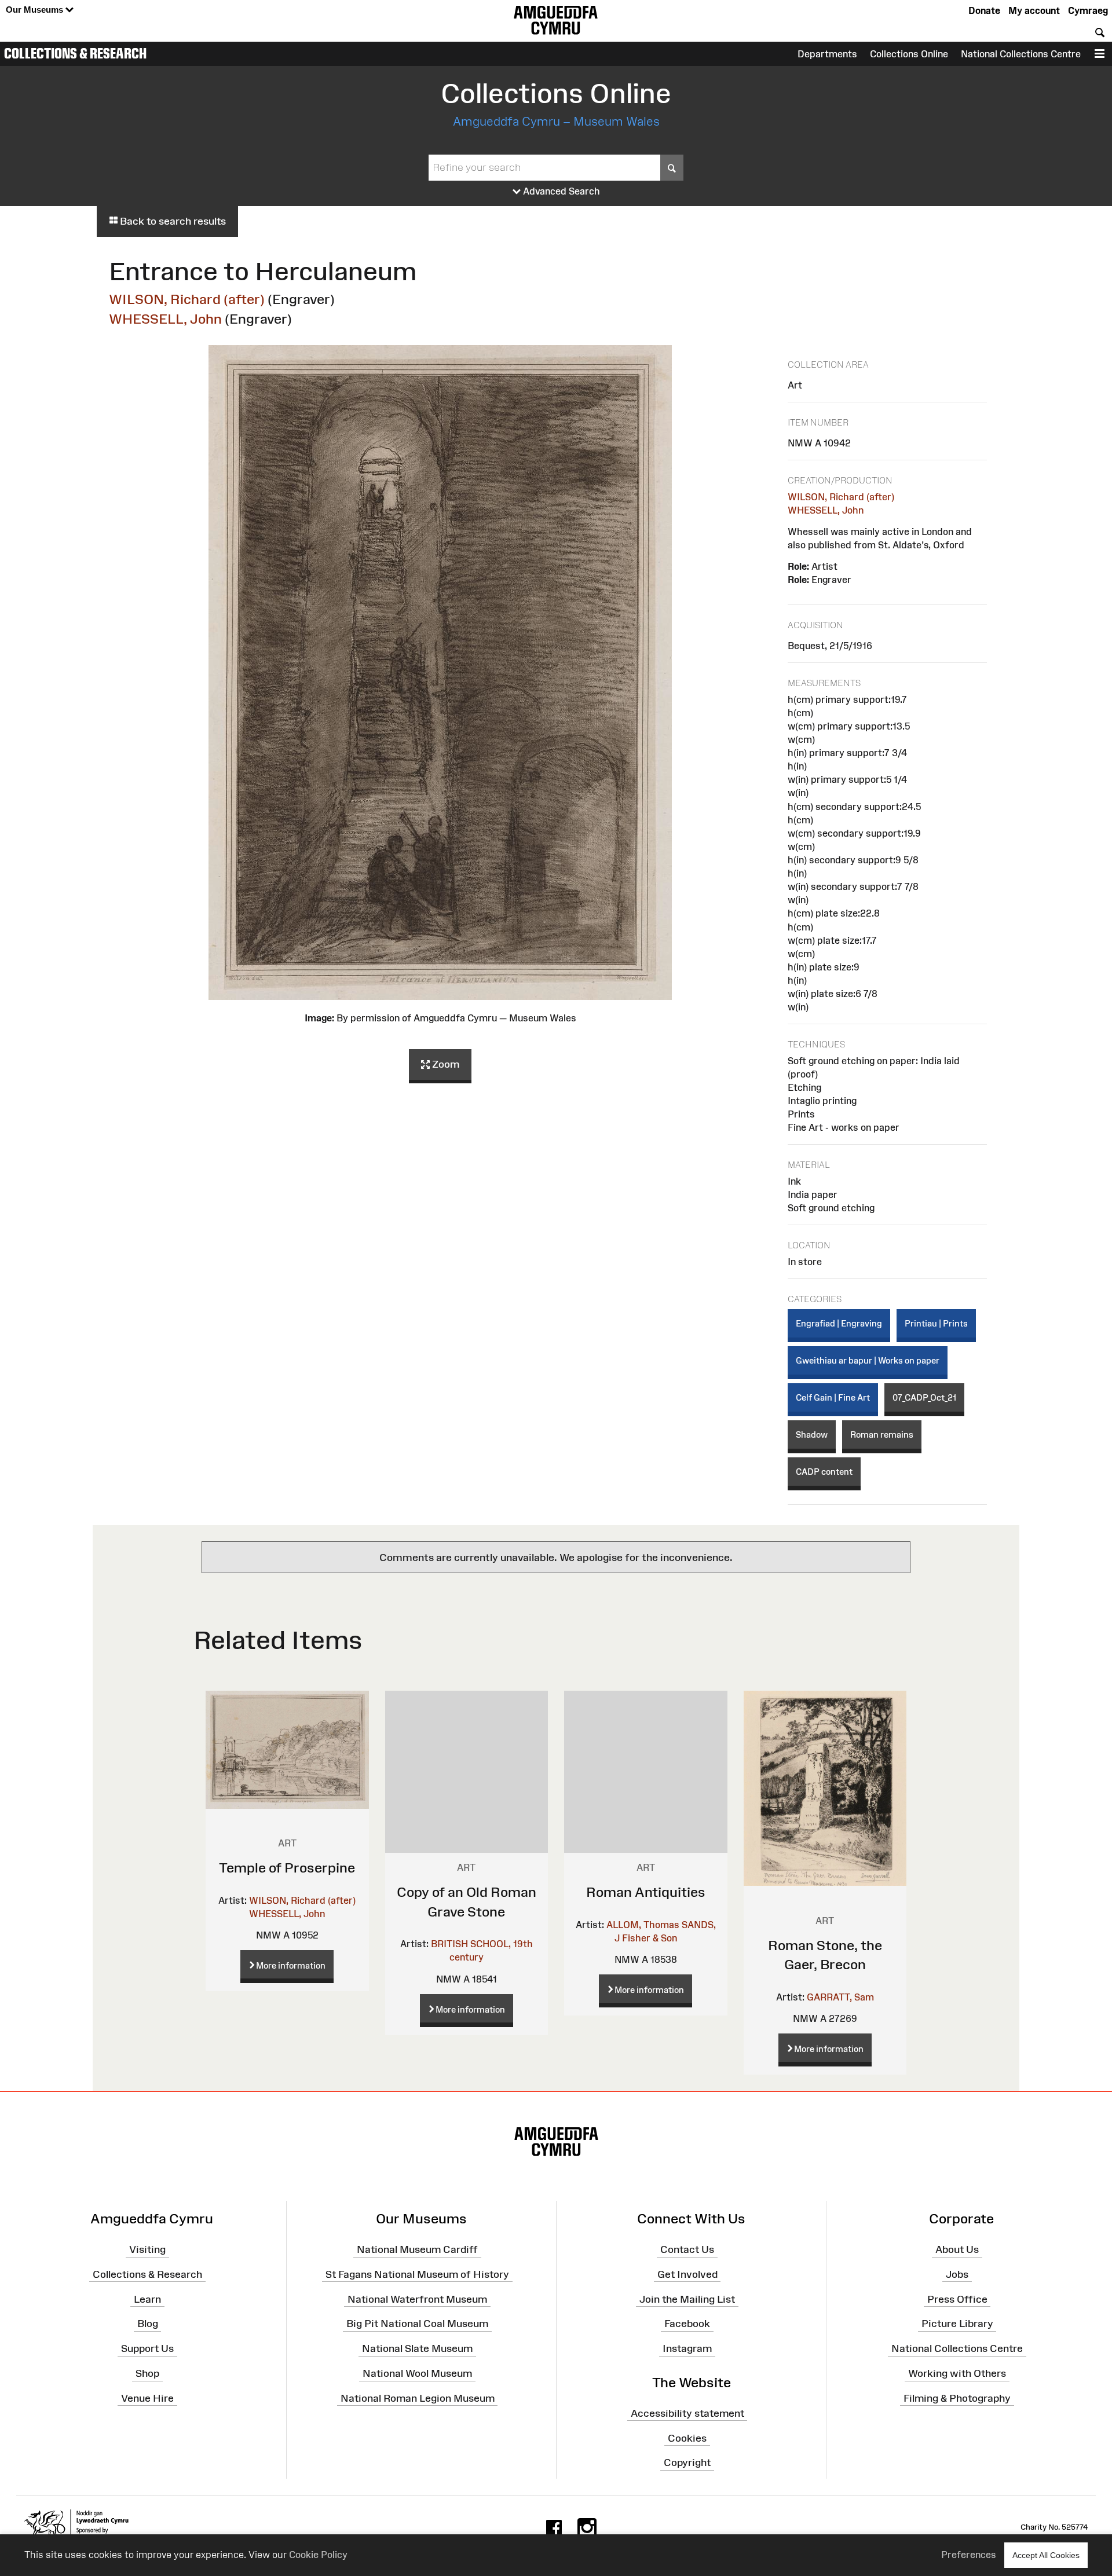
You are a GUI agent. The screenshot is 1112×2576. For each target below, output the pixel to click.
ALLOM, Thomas (643, 1925)
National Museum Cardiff (417, 2249)
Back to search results (172, 221)
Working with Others (957, 2373)
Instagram (687, 2348)
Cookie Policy (318, 2555)
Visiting (147, 2249)
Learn (147, 2299)
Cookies (687, 2438)
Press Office (957, 2299)
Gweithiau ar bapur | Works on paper (868, 1360)
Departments (827, 54)
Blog (148, 2324)
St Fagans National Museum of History (417, 2274)
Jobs (957, 2274)
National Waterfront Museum (417, 2299)
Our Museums (36, 10)
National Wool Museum (417, 2373)
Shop (147, 2373)
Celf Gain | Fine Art (833, 1397)
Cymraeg (1088, 10)
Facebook (687, 2324)
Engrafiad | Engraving (839, 1323)
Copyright (687, 2463)
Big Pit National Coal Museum (417, 2324)
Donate (984, 10)
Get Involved (687, 2274)
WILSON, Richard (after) (187, 299)
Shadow (812, 1434)
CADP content (824, 1472)
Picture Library (957, 2324)
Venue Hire (147, 2398)
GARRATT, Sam (840, 1997)
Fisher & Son (650, 1938)
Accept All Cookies (1046, 2555)
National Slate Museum (417, 2348)
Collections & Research (75, 53)
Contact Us (687, 2249)
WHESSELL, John (165, 319)
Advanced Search (560, 191)
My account (1034, 10)
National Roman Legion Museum (418, 2398)
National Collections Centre (1021, 54)
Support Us (147, 2348)
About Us (957, 2249)
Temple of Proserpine (287, 1868)
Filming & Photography (957, 2398)
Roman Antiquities (646, 1892)
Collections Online (909, 54)
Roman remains (882, 1434)
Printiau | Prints (936, 1323)
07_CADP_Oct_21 (924, 1397)
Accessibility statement (687, 2413)
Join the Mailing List (687, 2299)
